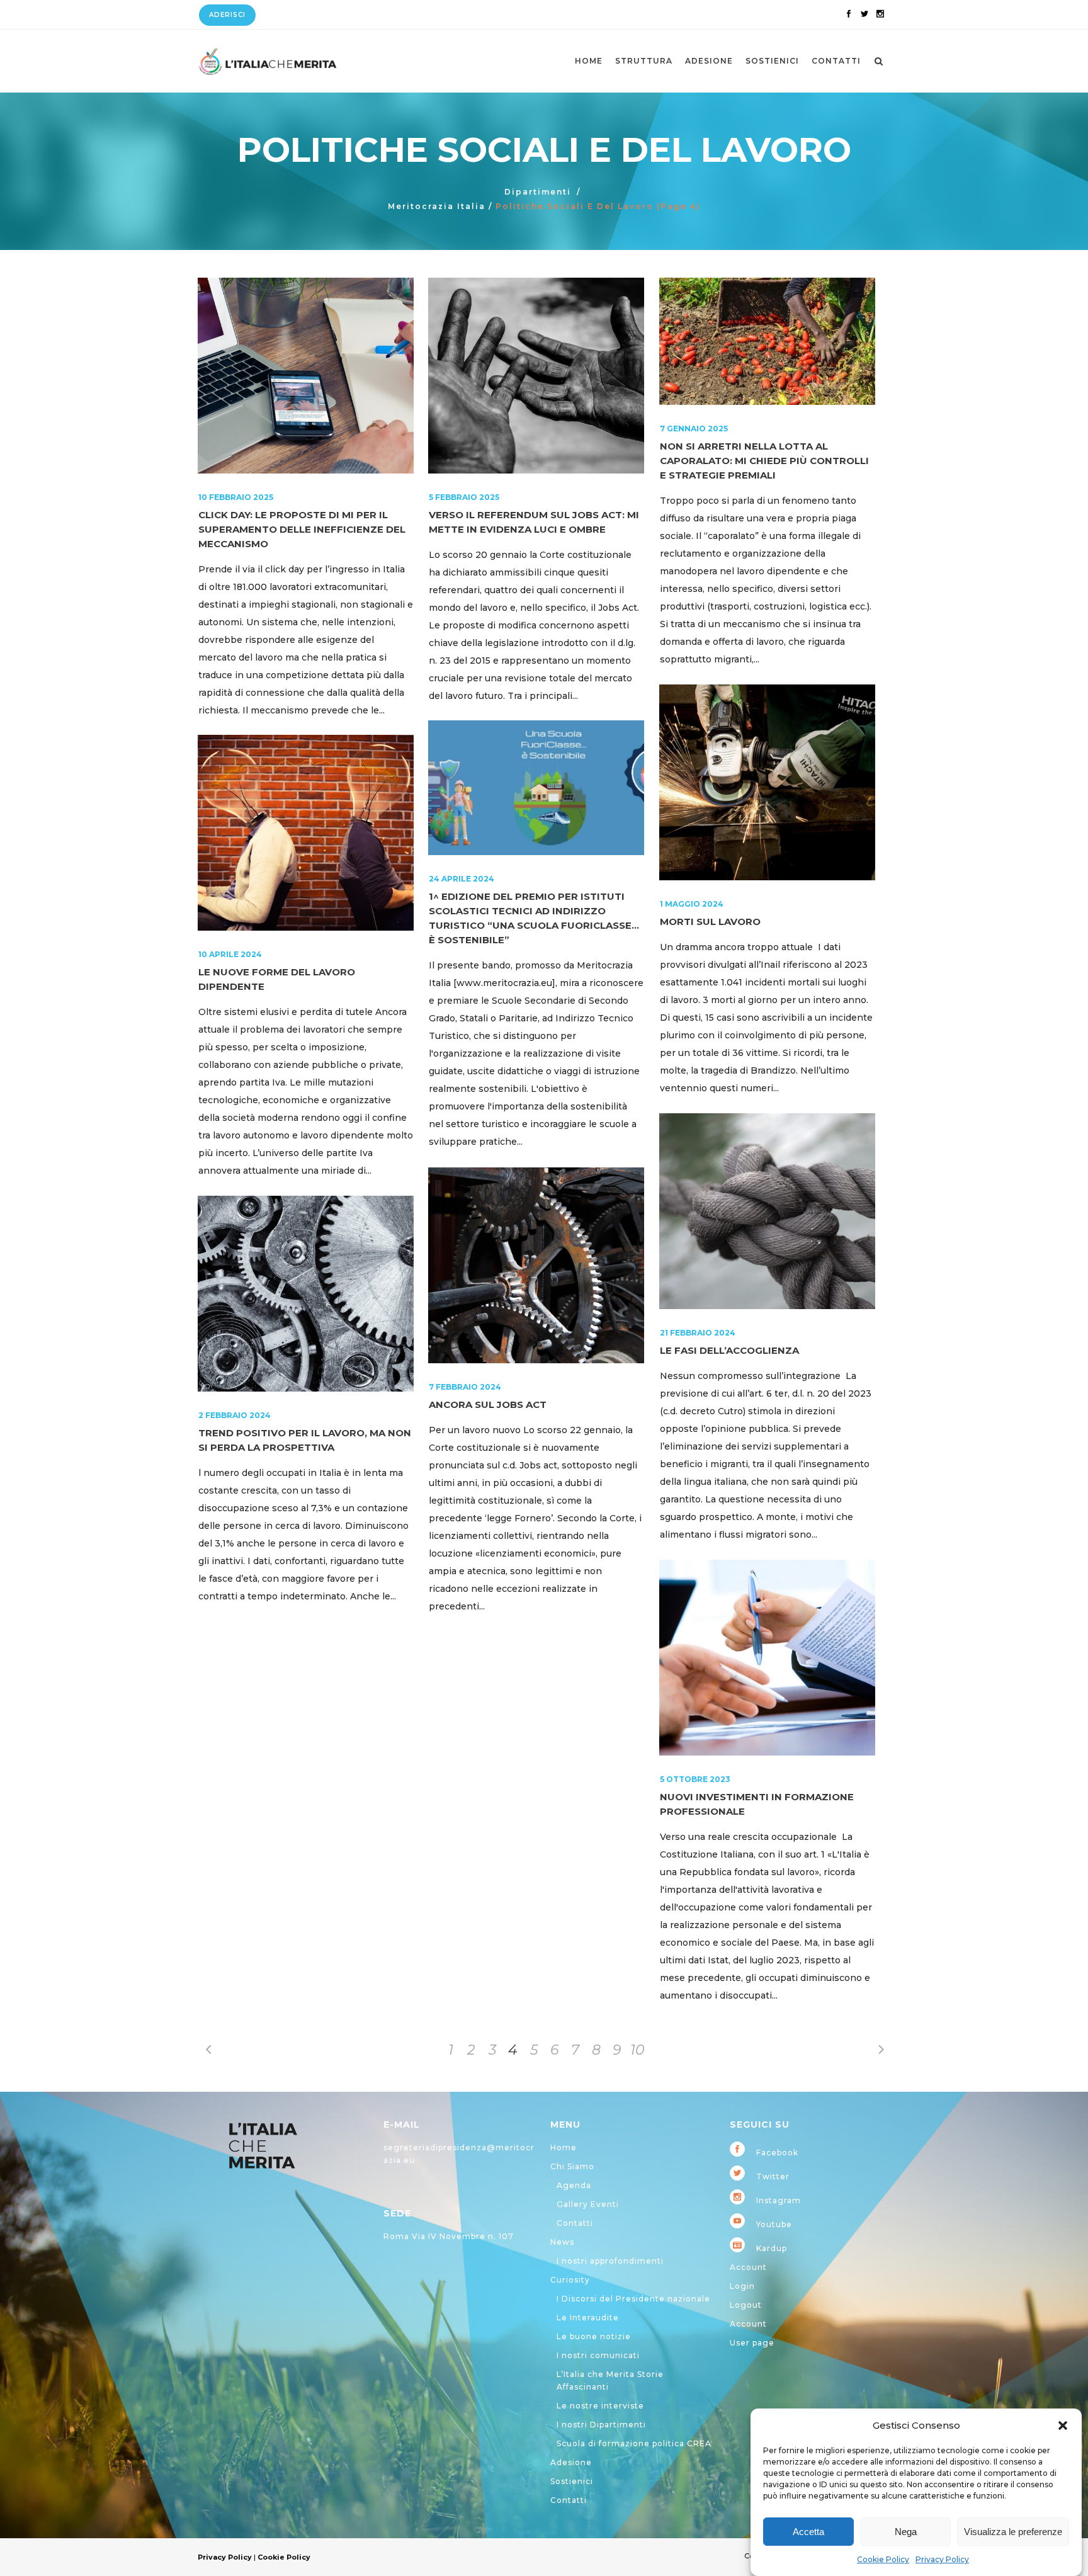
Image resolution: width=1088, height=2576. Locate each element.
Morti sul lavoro (710, 922)
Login (742, 2286)
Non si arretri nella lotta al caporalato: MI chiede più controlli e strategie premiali (764, 461)
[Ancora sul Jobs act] (536, 1265)
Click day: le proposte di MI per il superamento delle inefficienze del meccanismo (302, 529)
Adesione (571, 2462)
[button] (1063, 2426)
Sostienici (572, 2481)
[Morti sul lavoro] (767, 782)
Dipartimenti (538, 192)
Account (748, 2267)
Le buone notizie (594, 2336)
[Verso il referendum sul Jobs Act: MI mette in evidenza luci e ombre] (536, 376)
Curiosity (570, 2280)
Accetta (808, 2532)
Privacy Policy (942, 2559)
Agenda (574, 2185)
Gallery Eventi (588, 2204)
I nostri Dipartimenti (601, 2425)
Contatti (575, 2223)
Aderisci (227, 15)
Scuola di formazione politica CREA (634, 2443)
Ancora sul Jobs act (488, 1404)
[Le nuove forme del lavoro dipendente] (306, 833)
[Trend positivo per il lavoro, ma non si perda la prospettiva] (306, 1294)
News (562, 2242)
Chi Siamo (572, 2166)
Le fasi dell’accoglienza (729, 1350)
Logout (746, 2305)
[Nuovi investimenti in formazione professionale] (767, 1658)
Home (564, 2148)
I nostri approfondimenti (610, 2261)
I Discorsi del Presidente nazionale (633, 2299)
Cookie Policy (883, 2559)
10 (637, 2050)
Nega (906, 2532)
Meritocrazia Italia (437, 206)
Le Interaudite (588, 2318)
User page (752, 2343)
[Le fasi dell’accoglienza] (767, 1211)
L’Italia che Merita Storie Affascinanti (610, 2380)
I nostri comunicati (598, 2355)
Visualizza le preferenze (1013, 2532)
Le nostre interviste (600, 2406)
